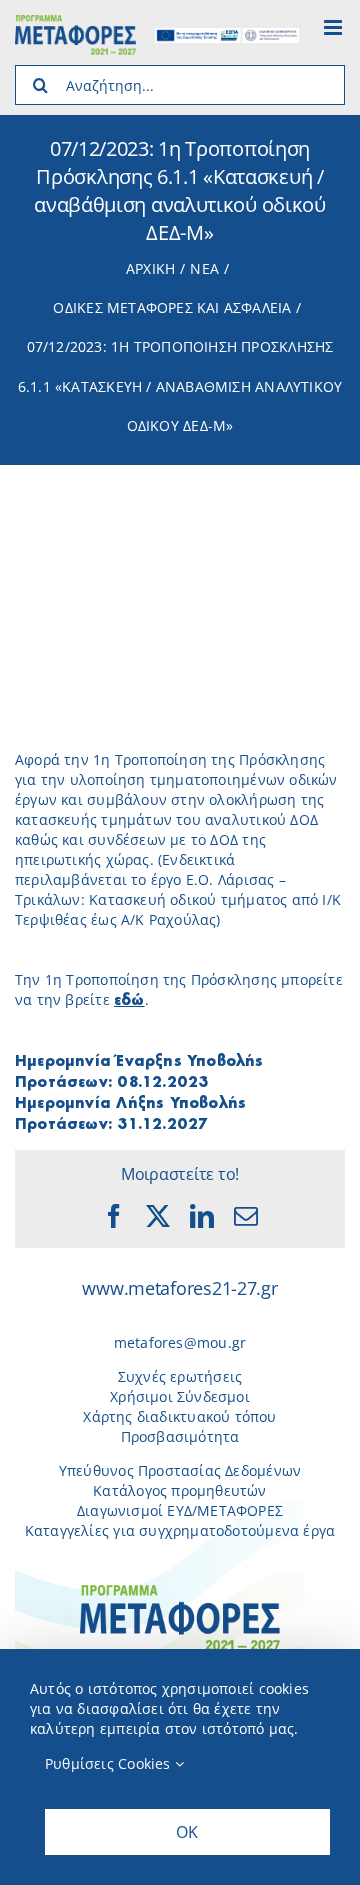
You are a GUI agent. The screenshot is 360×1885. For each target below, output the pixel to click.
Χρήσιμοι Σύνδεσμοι (180, 1396)
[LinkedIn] (202, 1216)
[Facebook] (114, 1216)
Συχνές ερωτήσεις (180, 1376)
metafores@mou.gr (180, 1342)
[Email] (246, 1216)
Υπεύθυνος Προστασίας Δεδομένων (180, 1470)
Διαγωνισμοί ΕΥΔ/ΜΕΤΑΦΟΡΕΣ (180, 1510)
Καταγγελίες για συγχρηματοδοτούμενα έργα (180, 1530)
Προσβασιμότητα (180, 1436)
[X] (158, 1216)
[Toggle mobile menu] (334, 27)
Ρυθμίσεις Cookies (110, 1763)
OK (187, 1832)
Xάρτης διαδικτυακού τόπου (179, 1416)
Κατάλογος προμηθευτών (179, 1490)
